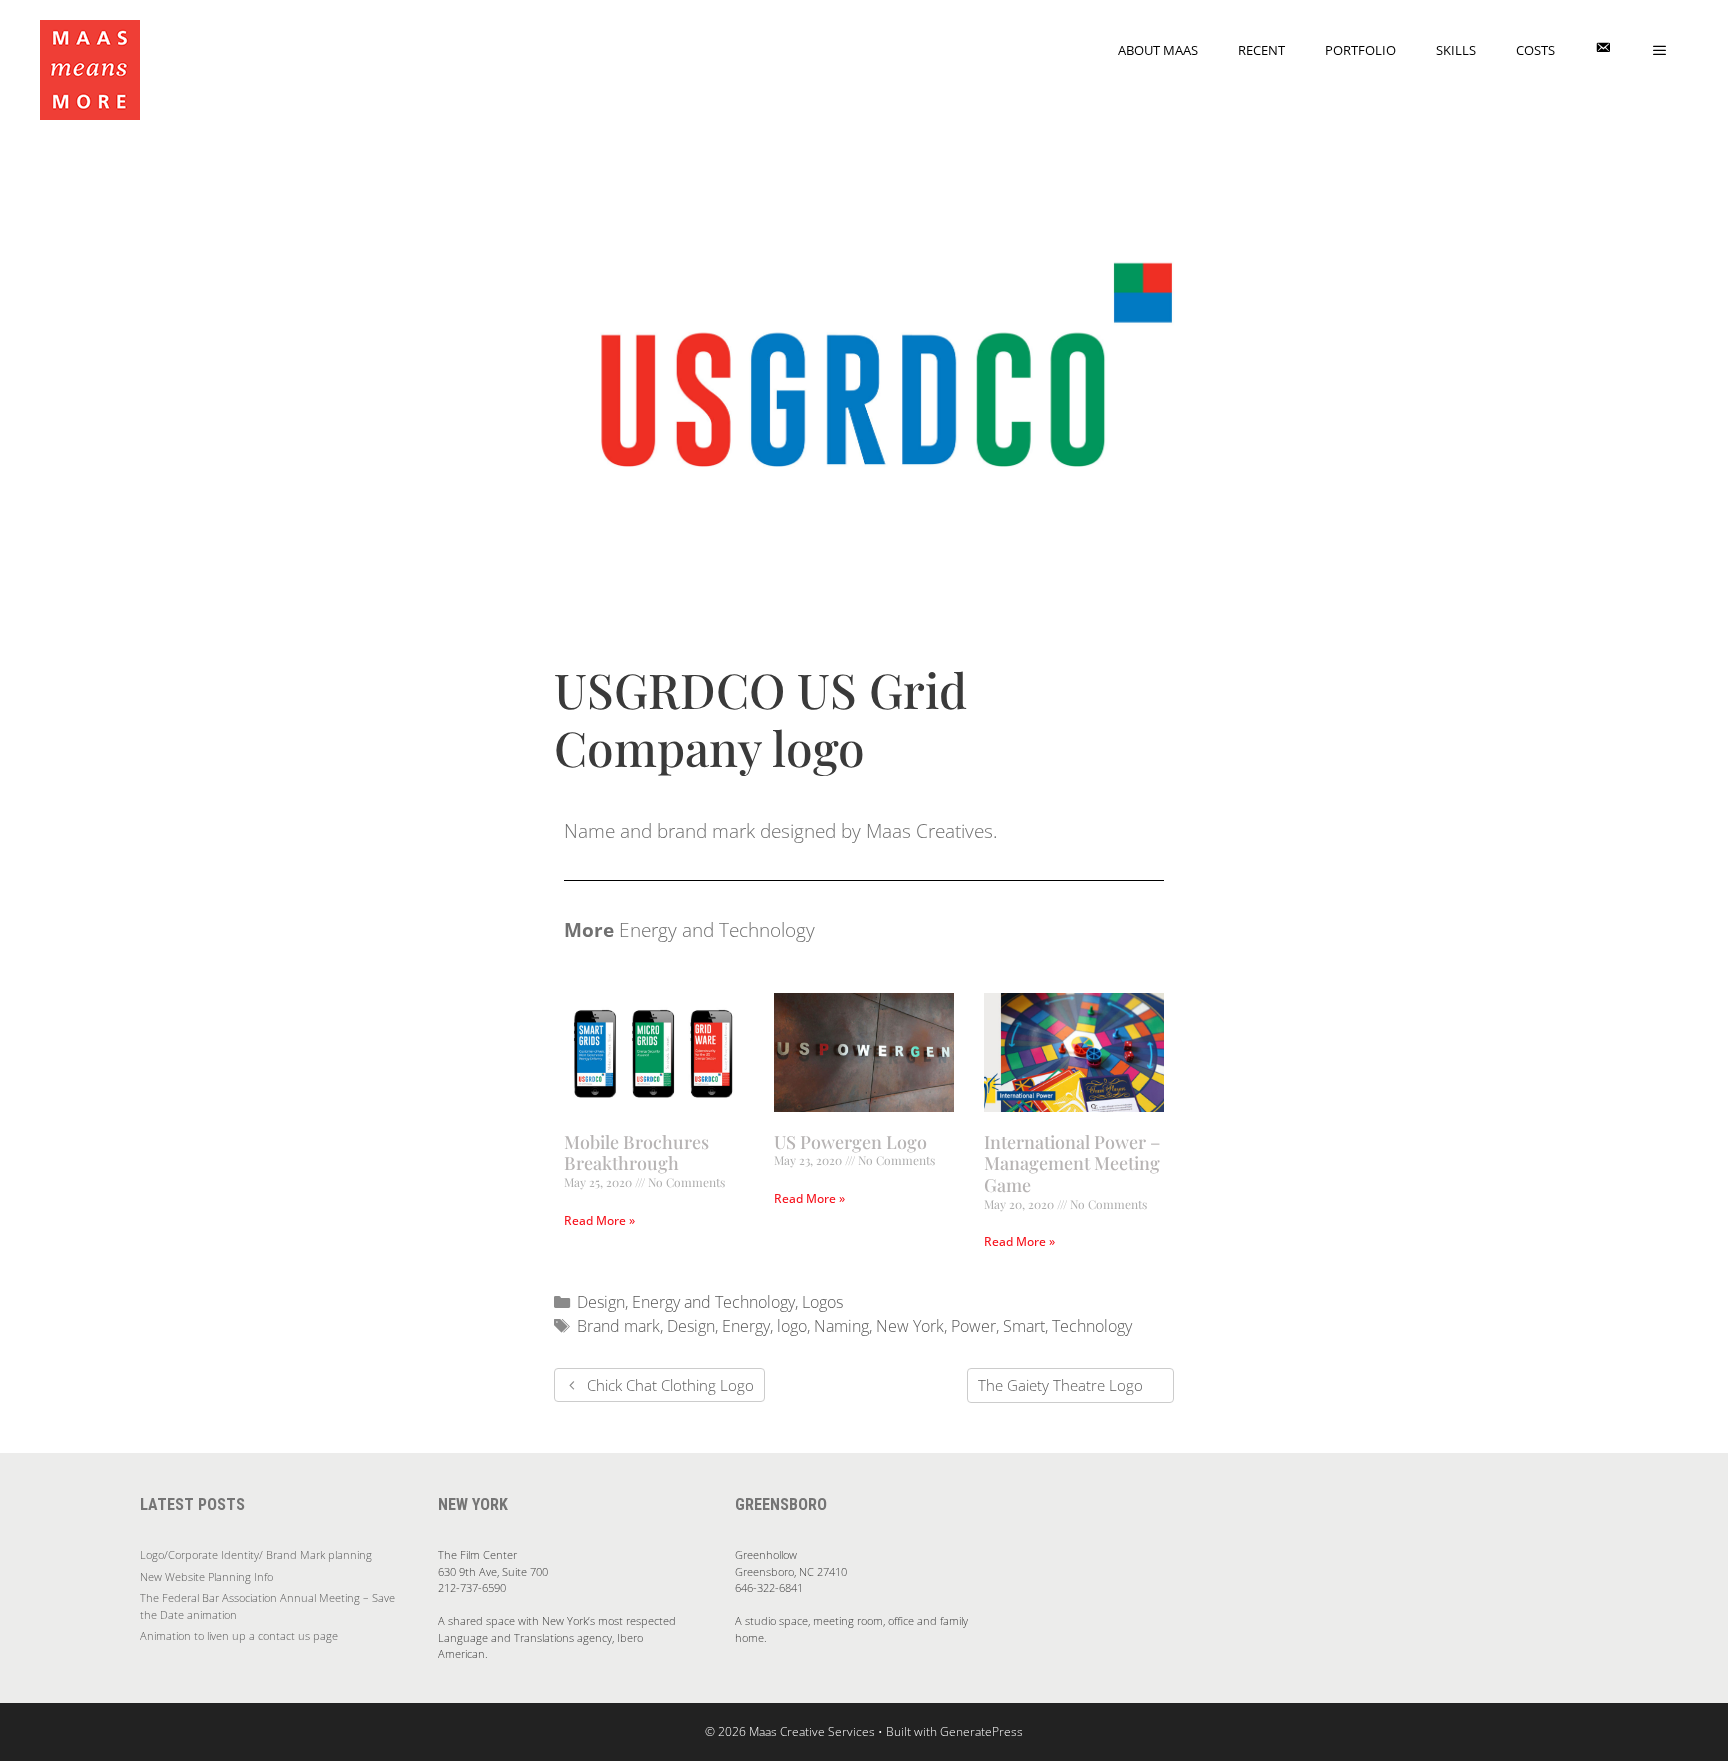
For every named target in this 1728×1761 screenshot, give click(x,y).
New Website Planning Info (206, 1576)
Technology (1092, 1326)
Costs (1535, 50)
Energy (746, 1326)
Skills (1456, 50)
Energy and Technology (713, 1302)
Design (601, 1302)
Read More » (599, 1220)
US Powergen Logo (850, 1142)
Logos (822, 1302)
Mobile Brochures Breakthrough (636, 1153)
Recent (1261, 50)
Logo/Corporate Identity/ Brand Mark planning (256, 1554)
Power (973, 1326)
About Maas (1158, 50)
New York (910, 1326)
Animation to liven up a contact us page (239, 1635)
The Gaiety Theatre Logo (1060, 1385)
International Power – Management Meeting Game (1072, 1163)
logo (792, 1326)
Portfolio (1360, 50)
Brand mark (618, 1326)
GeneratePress (981, 1731)
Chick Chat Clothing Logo (670, 1385)
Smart (1024, 1326)
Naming (841, 1326)
